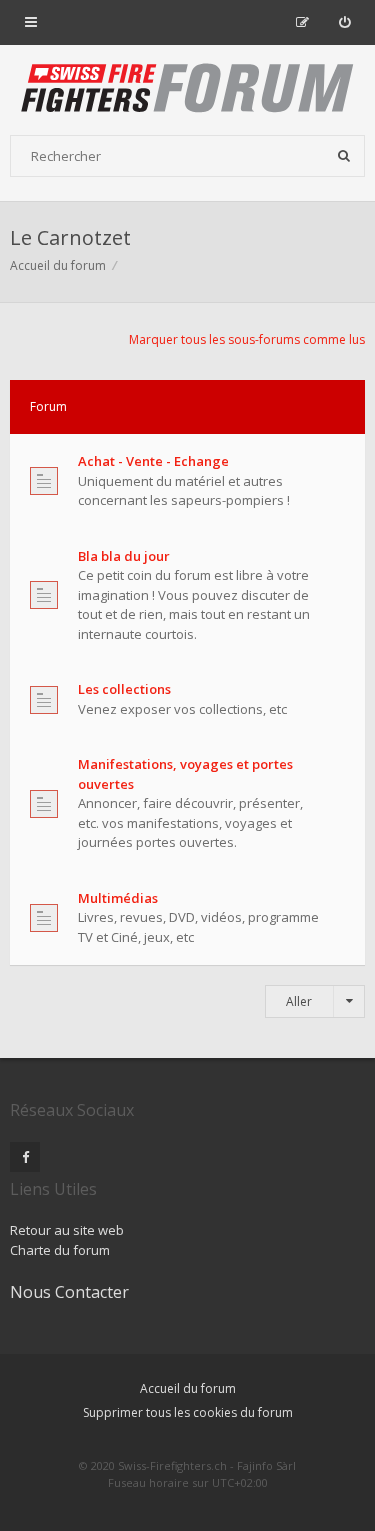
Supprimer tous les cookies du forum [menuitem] (188, 1412)
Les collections (124, 689)
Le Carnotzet (70, 237)
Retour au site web (67, 1230)
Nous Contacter (69, 1292)
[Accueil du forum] (188, 90)
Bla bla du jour (124, 556)
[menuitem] (344, 22)
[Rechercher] (344, 156)
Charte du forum (60, 1250)
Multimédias (118, 898)
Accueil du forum (188, 1388)
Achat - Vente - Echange (153, 461)
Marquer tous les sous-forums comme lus (247, 339)
